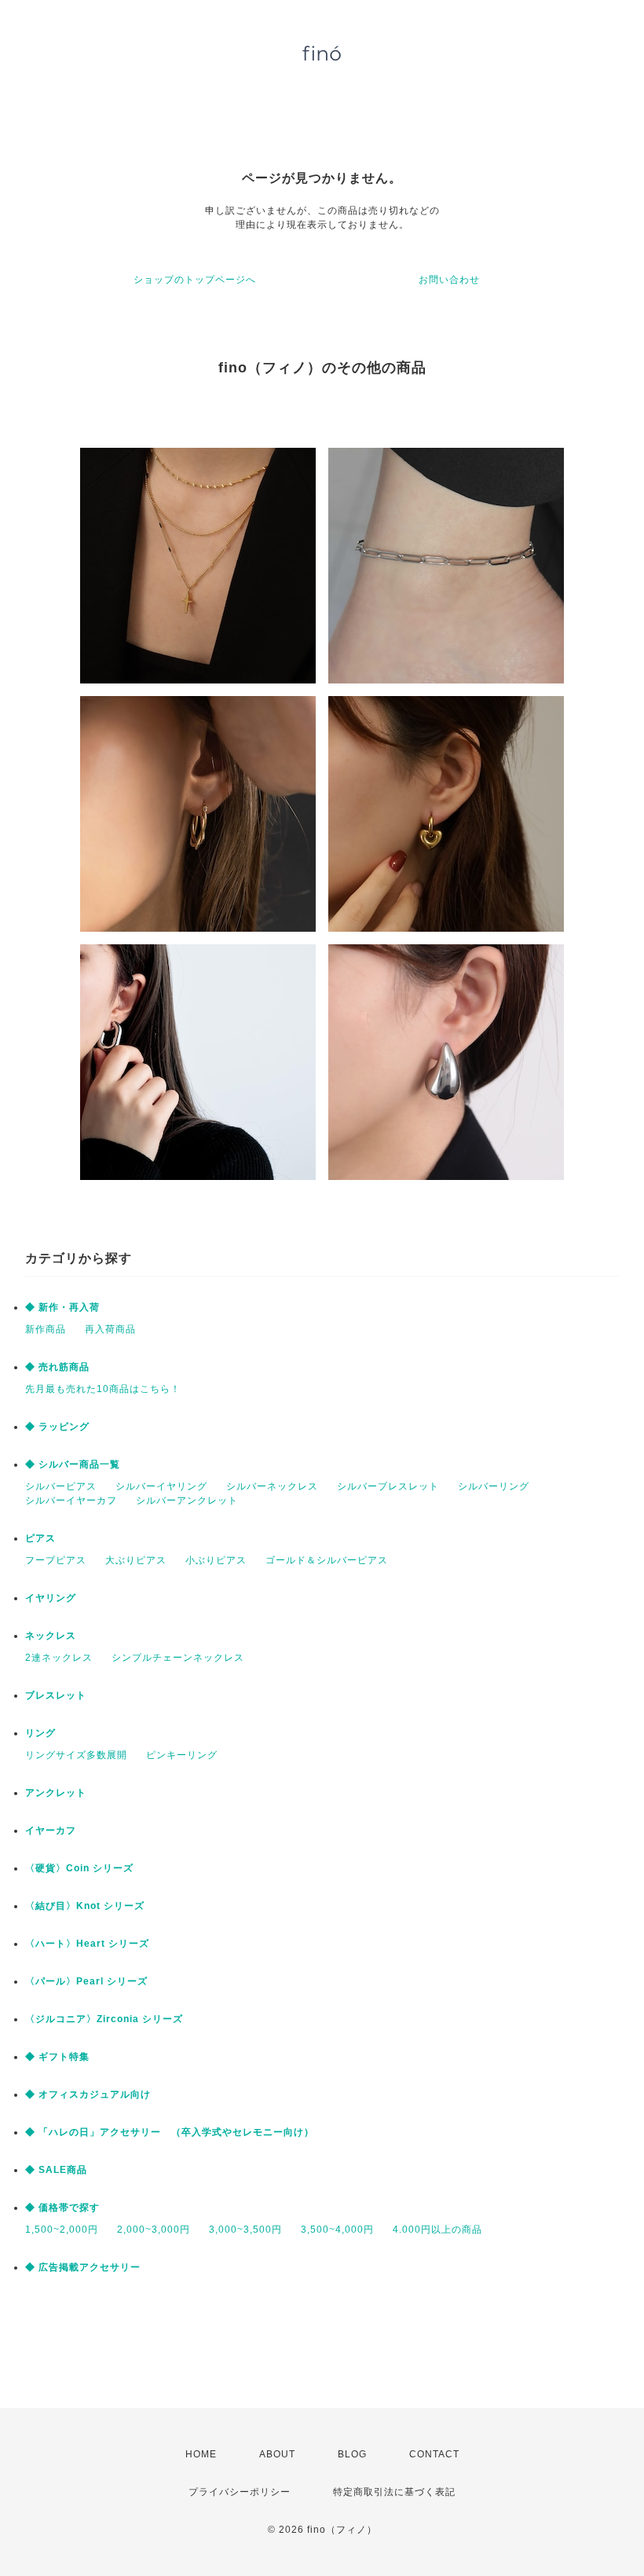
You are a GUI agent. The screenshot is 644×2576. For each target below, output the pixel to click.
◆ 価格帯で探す (62, 2208)
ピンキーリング (182, 1755)
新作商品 (46, 1329)
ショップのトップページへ (195, 280)
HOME (201, 2454)
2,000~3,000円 (154, 2230)
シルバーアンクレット (187, 1501)
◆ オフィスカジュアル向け (88, 2094)
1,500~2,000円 (62, 2230)
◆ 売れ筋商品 (57, 1367)
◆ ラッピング (57, 1427)
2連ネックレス (59, 1658)
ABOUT (277, 2454)
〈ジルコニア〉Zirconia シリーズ (104, 2019)
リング (40, 1733)
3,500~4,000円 (337, 2230)
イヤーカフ (51, 1830)
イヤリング (51, 1598)
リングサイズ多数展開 (76, 1755)
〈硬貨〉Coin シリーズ (79, 1868)
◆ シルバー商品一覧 (73, 1464)
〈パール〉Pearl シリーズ (86, 1981)
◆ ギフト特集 (57, 2057)
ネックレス (51, 1636)
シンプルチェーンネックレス (178, 1658)
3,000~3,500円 (245, 2230)
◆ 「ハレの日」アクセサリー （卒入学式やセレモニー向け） (170, 2132)
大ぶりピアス (136, 1560)
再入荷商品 (110, 1329)
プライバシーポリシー (240, 2492)
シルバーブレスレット (388, 1486)
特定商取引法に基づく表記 (394, 2492)
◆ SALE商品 (56, 2170)
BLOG (352, 2454)
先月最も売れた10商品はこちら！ (103, 1389)
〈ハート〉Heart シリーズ (87, 1944)
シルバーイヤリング (161, 1486)
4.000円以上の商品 (437, 2230)
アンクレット (56, 1793)
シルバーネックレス (272, 1486)
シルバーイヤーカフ (71, 1501)
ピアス (40, 1538)
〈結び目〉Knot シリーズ (85, 1906)
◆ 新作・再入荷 (62, 1307)
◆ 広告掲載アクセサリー (83, 2267)
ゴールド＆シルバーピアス (327, 1560)
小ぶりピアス (216, 1560)
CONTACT (434, 2454)
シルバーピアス (61, 1486)
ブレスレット (56, 1695)
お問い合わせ (449, 280)
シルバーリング (494, 1486)
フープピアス (56, 1560)
